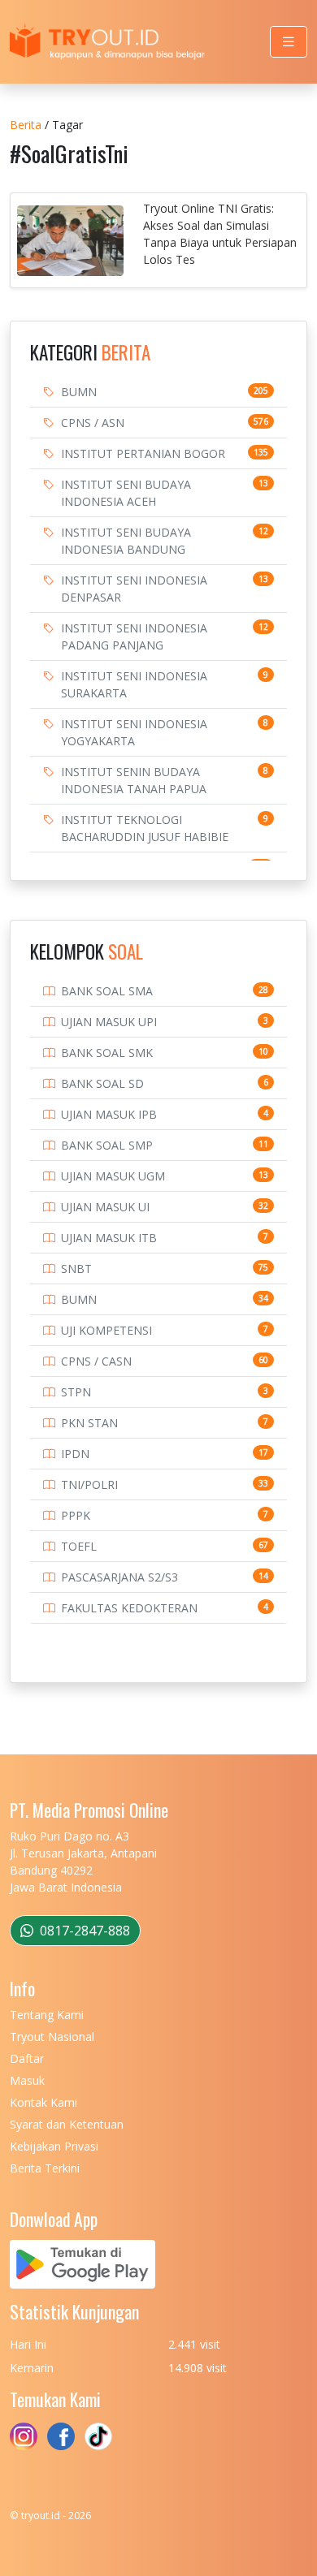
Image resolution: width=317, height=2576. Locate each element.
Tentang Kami (47, 2015)
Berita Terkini (45, 2168)
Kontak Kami (43, 2102)
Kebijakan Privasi (54, 2146)
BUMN (79, 392)
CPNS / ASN (93, 423)
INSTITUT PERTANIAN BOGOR (143, 453)
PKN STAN (89, 1423)
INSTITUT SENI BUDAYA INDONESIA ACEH (126, 493)
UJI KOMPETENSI (106, 1330)
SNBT (76, 1269)
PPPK (76, 1515)
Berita (26, 125)
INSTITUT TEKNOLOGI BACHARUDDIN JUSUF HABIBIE (145, 828)
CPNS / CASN (96, 1361)
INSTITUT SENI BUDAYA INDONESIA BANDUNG (126, 541)
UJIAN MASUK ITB (109, 1238)
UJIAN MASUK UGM (113, 1176)
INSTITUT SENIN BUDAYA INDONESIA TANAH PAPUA (134, 780)
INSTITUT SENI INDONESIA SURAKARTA (134, 684)
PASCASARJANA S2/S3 (119, 1577)
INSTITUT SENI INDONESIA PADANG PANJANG (134, 636)
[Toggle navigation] (289, 42)
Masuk (27, 2080)
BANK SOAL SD (102, 1083)
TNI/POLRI (89, 1484)
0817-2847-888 (83, 1931)
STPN (76, 1392)
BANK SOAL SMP (107, 1145)
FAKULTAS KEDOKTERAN (129, 1608)
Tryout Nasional (52, 2037)
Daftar (27, 2058)
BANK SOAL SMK (107, 1053)
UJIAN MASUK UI (105, 1207)
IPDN (75, 1454)
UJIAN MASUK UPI (109, 1022)
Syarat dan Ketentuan (67, 2124)
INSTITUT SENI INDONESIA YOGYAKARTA (134, 732)
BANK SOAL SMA (107, 991)
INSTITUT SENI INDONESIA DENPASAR (134, 589)
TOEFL (79, 1546)
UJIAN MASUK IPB (109, 1114)
